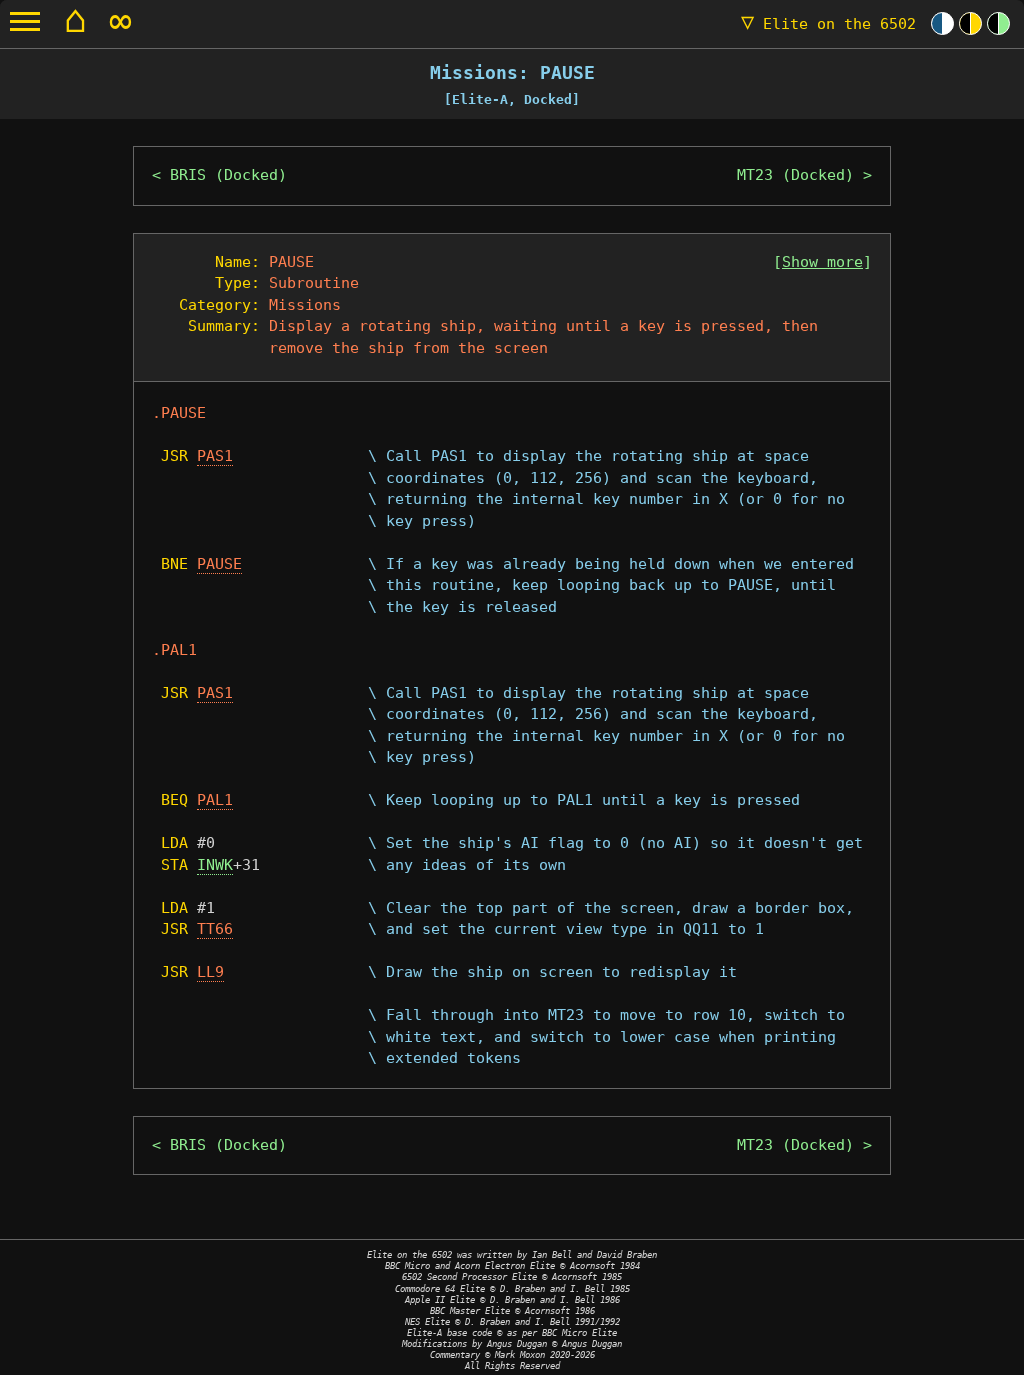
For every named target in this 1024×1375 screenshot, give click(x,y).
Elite (828, 24)
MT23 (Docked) (795, 175)
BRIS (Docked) (228, 175)
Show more (822, 262)
